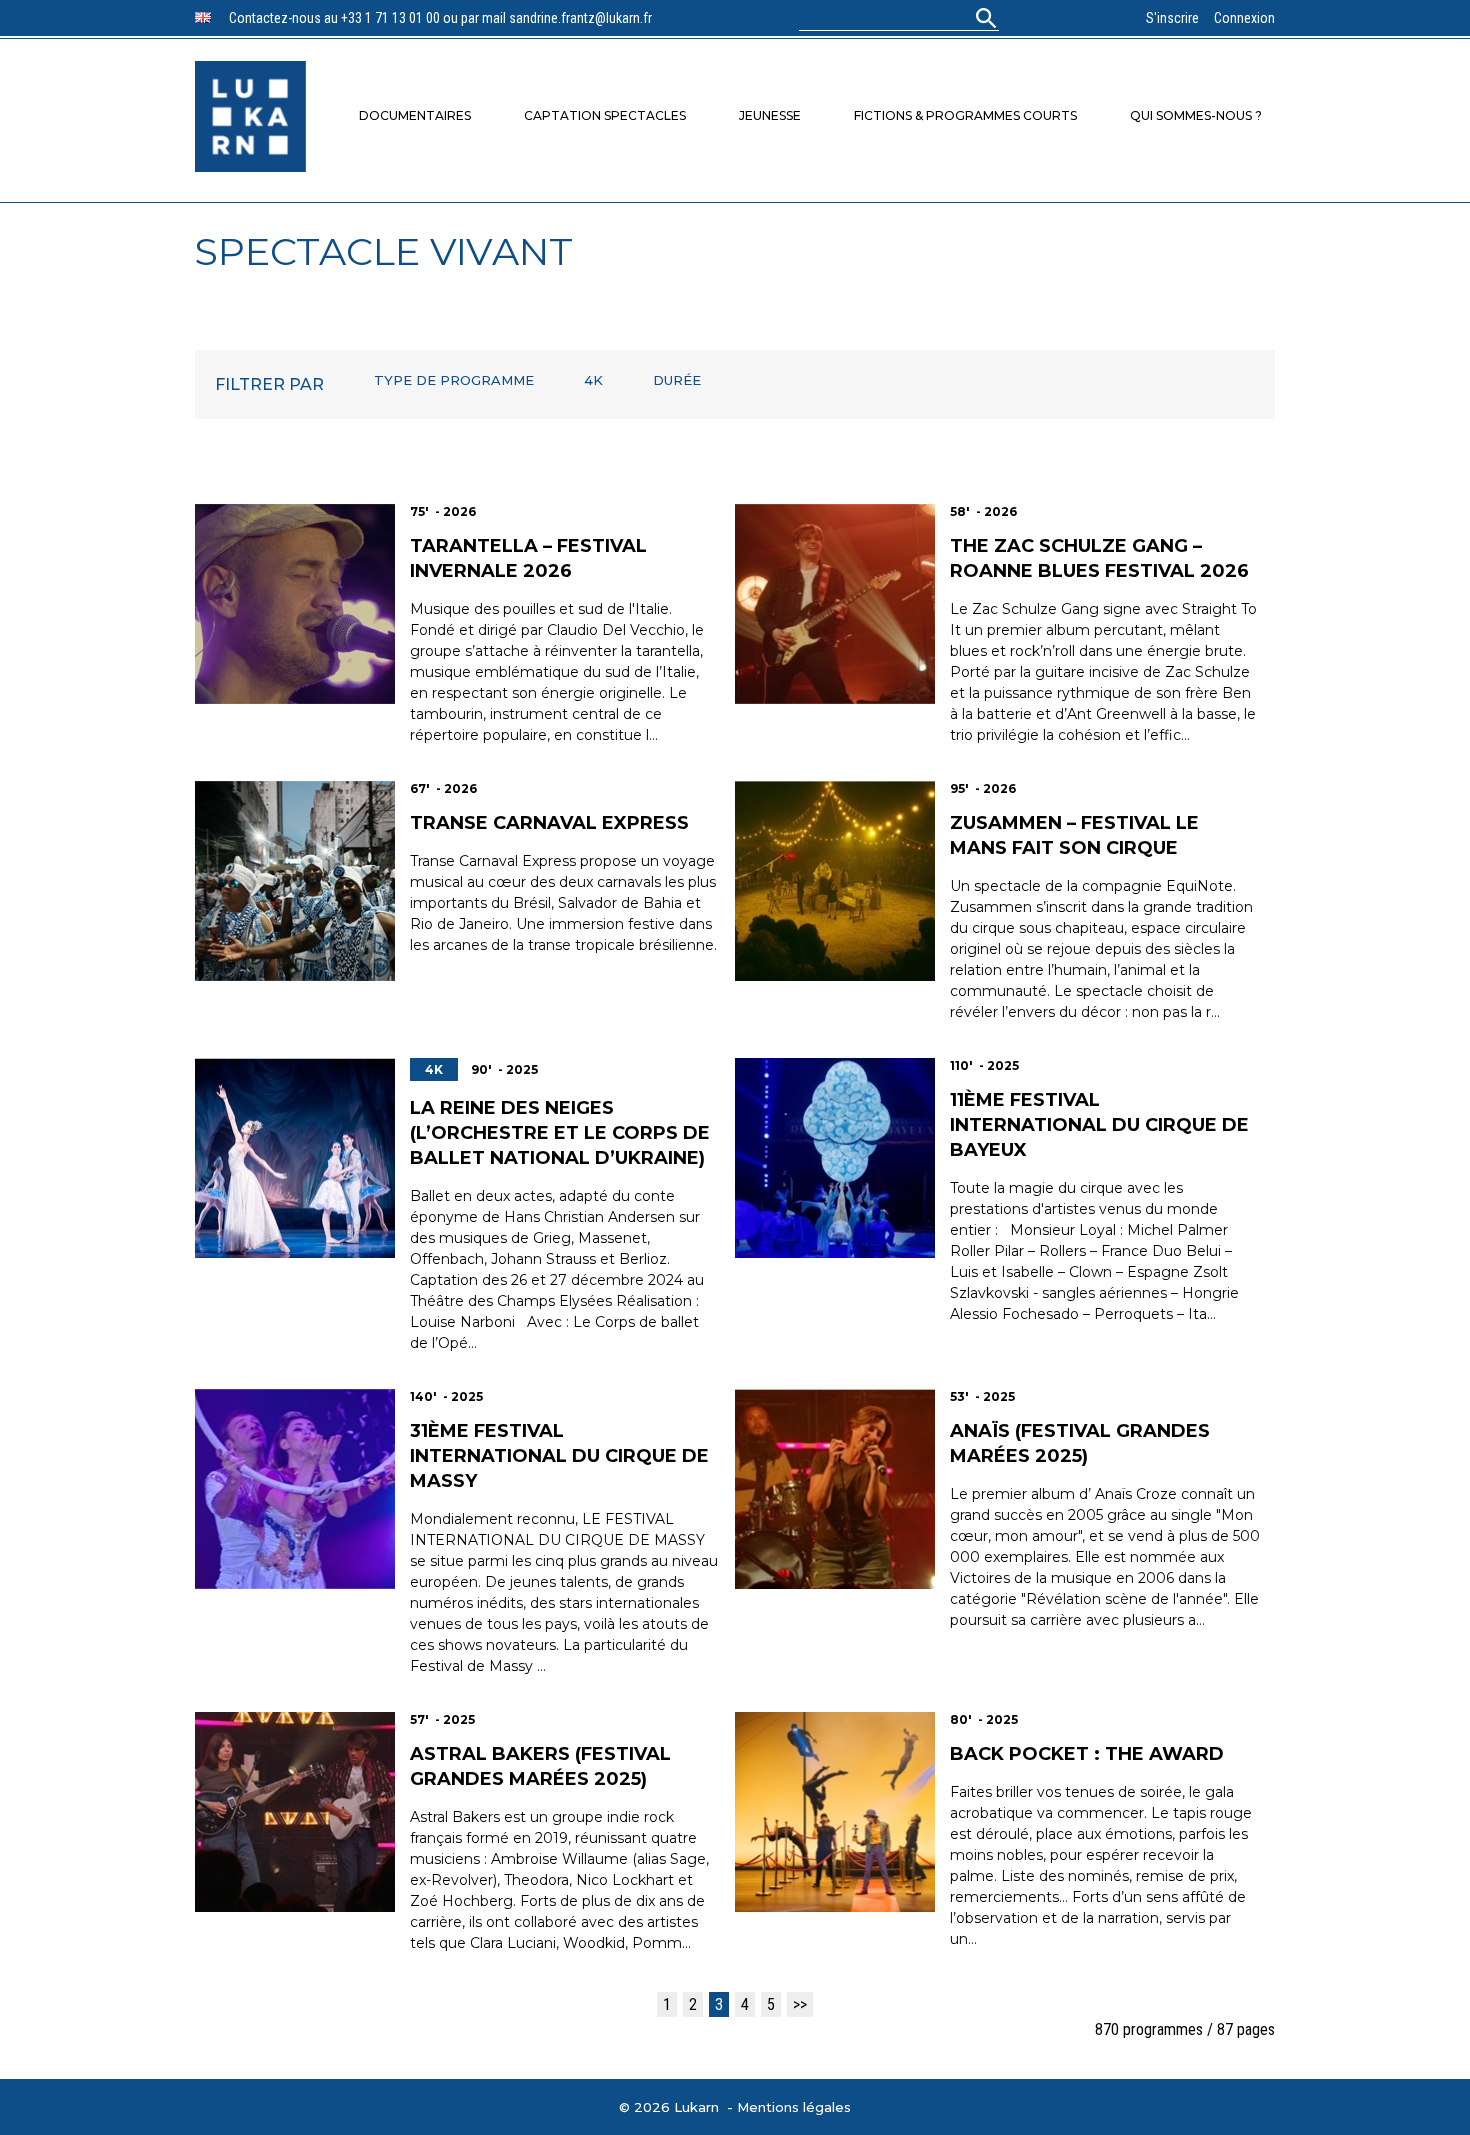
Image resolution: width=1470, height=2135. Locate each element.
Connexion (1244, 18)
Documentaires (415, 115)
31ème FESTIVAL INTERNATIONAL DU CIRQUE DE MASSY (559, 1456)
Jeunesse (770, 115)
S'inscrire (1172, 18)
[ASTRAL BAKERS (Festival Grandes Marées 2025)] (295, 1812)
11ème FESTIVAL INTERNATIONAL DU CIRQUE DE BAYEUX (1099, 1125)
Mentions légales (794, 2107)
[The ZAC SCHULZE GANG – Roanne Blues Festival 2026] (835, 604)
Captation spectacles (605, 115)
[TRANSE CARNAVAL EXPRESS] (295, 881)
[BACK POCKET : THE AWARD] (835, 1812)
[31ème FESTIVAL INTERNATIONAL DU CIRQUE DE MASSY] (295, 1489)
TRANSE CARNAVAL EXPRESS (549, 823)
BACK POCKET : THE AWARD (1087, 1754)
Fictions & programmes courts (965, 115)
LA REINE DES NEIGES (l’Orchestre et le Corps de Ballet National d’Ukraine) (560, 1133)
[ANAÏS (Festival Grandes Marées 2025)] (835, 1489)
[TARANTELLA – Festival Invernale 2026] (295, 604)
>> (800, 2004)
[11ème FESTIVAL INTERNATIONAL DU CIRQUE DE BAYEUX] (835, 1158)
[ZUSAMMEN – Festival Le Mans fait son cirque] (835, 881)
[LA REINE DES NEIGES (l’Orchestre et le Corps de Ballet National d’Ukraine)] (295, 1158)
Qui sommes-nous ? (1196, 115)
